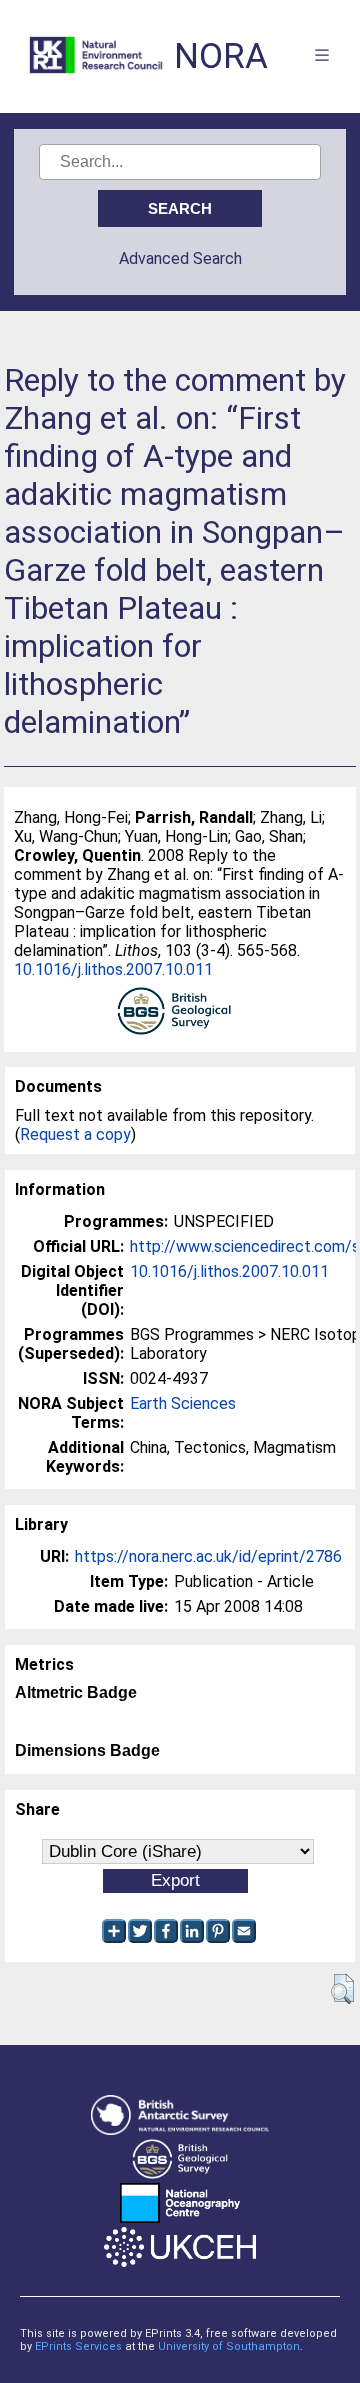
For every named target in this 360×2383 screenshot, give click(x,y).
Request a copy (75, 1134)
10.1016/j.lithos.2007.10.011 (113, 969)
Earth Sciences (183, 1403)
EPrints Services (78, 2346)
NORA (221, 56)
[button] (342, 1989)
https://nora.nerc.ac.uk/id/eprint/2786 (208, 1556)
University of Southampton (229, 2346)
